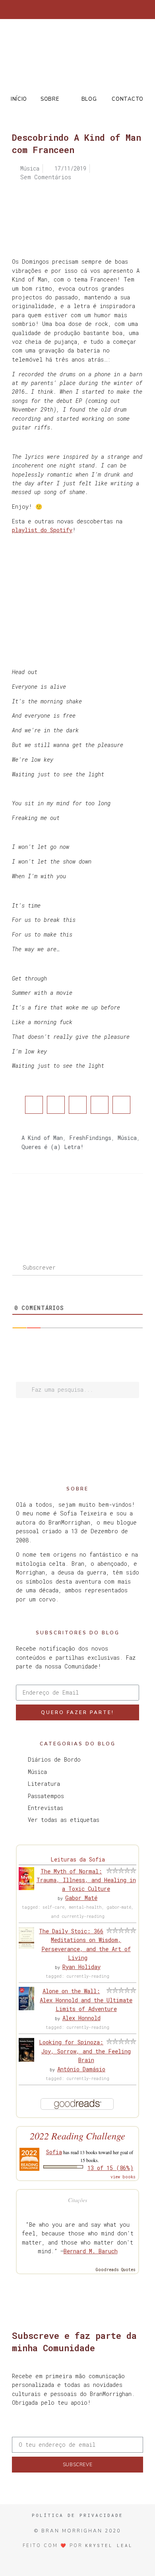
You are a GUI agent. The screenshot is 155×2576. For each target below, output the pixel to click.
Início (19, 99)
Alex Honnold (81, 2018)
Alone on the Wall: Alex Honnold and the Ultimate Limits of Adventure (86, 2000)
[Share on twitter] (56, 1105)
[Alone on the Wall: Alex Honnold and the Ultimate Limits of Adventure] (26, 2008)
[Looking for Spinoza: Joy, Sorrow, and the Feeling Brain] (26, 2060)
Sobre (50, 99)
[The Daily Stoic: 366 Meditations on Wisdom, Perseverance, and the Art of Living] (26, 1947)
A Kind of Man (42, 1138)
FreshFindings (90, 1138)
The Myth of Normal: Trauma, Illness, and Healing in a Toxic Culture (86, 1880)
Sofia (54, 2152)
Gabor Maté (81, 1898)
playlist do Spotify (42, 530)
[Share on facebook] (34, 1105)
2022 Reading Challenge (77, 2136)
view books (123, 2177)
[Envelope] (110, 10)
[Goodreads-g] (84, 10)
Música (127, 1138)
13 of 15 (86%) (110, 2168)
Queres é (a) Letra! (53, 1147)
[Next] (110, 1205)
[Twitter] (58, 10)
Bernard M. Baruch (91, 2251)
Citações (77, 2200)
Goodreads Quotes (116, 2270)
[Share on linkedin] (78, 1105)
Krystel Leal (109, 2545)
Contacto (128, 99)
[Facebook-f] (45, 10)
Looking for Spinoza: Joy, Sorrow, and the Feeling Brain (85, 2051)
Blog (89, 99)
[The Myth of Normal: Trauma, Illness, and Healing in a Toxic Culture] (26, 1888)
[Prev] (45, 1205)
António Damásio (81, 2069)
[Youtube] (97, 10)
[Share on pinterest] (100, 1105)
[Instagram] (71, 10)
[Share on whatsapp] (121, 1105)
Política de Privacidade (77, 2515)
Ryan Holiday (81, 1967)
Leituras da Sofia (78, 1859)
